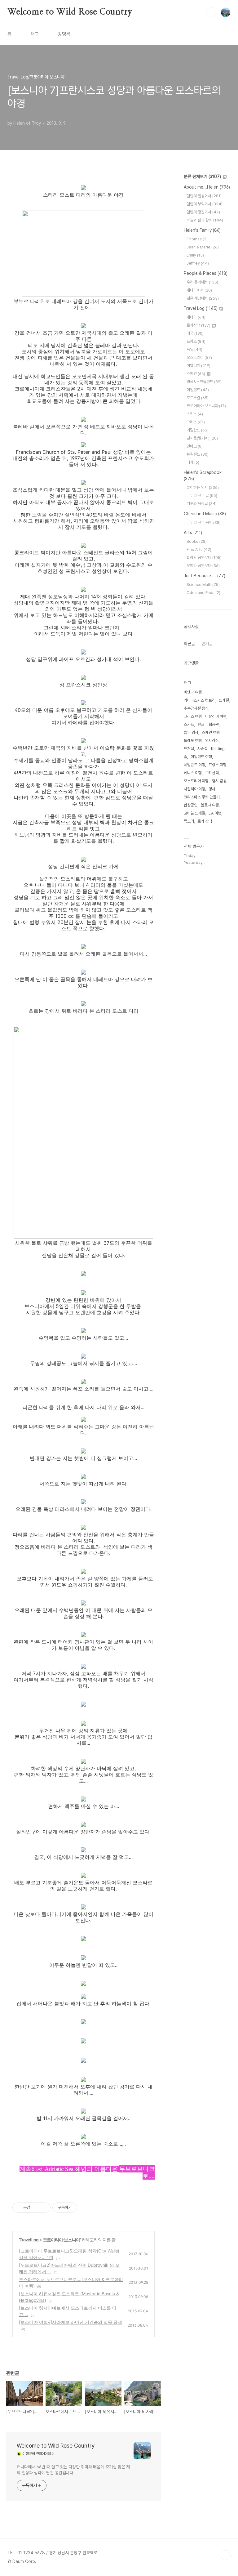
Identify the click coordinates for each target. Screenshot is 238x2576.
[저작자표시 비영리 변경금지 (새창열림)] (86, 2208)
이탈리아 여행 (216, 716)
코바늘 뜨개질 (194, 813)
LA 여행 (215, 813)
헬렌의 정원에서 (203, 212)
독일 (194, 349)
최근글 (189, 644)
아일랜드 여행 (201, 757)
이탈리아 (198, 366)
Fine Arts (199, 549)
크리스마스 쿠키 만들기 (202, 797)
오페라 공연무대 (203, 566)
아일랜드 (198, 390)
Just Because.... (205, 576)
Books (197, 541)
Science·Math (203, 585)
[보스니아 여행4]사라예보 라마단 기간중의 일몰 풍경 (71, 2322)
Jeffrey (198, 263)
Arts (193, 533)
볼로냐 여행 (210, 805)
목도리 (189, 821)
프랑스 (196, 341)
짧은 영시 (191, 732)
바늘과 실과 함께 (205, 220)
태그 (35, 34)
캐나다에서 (199, 290)
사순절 (203, 749)
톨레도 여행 (193, 741)
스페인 (196, 374)
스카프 (189, 724)
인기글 (207, 644)
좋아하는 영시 (203, 487)
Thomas (197, 239)
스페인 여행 (211, 732)
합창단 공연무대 (204, 558)
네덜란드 (198, 430)
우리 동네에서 (202, 282)
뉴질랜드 (198, 454)
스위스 (195, 414)
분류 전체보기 (202, 176)
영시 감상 (219, 781)
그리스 (196, 422)
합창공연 (191, 805)
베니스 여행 (193, 773)
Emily (195, 255)
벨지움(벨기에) (202, 438)
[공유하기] (36, 2208)
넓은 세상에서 (203, 298)
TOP (226, 2555)
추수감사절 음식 (196, 708)
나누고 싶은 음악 (204, 522)
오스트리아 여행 (196, 781)
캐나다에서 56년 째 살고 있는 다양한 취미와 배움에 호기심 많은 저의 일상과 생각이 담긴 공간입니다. (73, 2470)
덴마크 (195, 446)
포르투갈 (198, 398)
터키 (193, 462)
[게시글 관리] (44, 2208)
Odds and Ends (203, 593)
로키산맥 (198, 325)
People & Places (206, 273)
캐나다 (196, 317)
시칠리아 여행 (194, 789)
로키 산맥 (205, 821)
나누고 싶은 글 (202, 496)
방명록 (64, 34)
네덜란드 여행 (194, 765)
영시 (212, 789)
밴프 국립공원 (208, 724)
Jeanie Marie (203, 247)
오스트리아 (199, 357)
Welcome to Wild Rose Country (70, 12)
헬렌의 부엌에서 (205, 204)
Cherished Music (205, 514)
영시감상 (212, 741)
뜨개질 (189, 749)
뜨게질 (224, 700)
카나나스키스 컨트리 (200, 700)
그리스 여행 (193, 716)
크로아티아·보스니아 (61, 2240)
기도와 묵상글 (202, 504)
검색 (211, 12)
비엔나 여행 (193, 692)
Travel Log (29, 2240)
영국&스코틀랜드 (204, 382)
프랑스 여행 (218, 765)
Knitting (218, 749)
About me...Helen (207, 187)
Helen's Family (202, 230)
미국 (195, 333)
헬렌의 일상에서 (204, 196)
